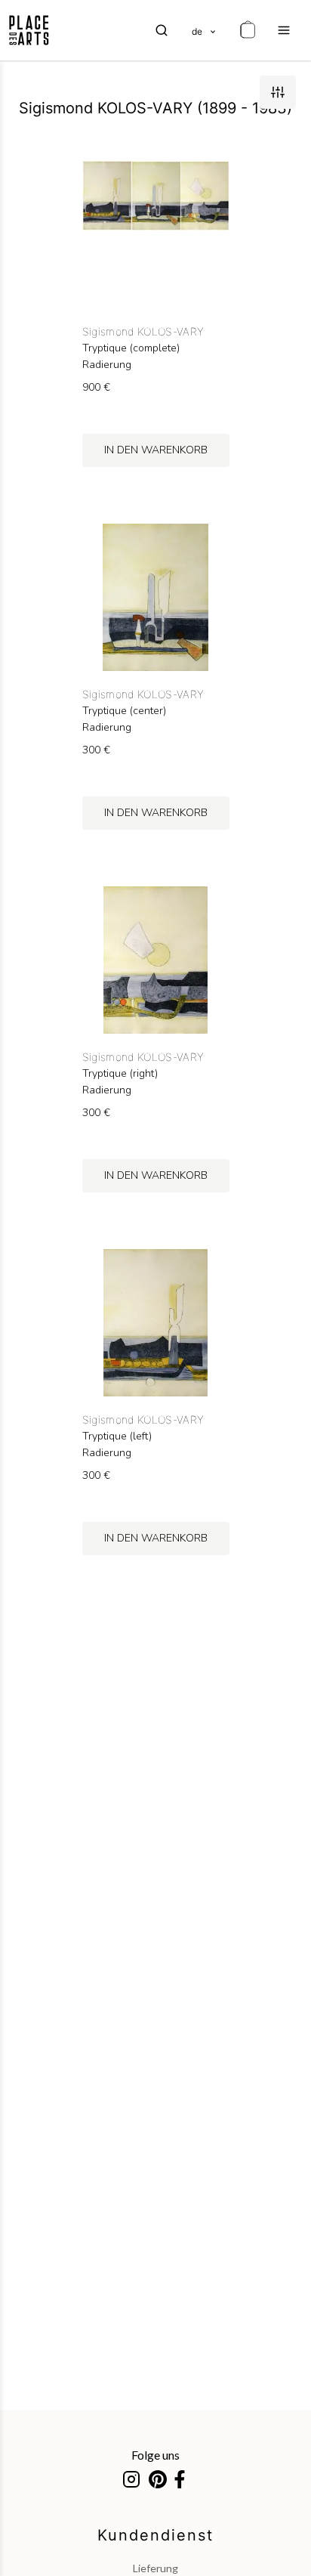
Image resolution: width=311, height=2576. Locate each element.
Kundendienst (155, 2535)
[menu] (284, 30)
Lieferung (155, 2568)
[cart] (248, 30)
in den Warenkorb (156, 450)
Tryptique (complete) (131, 348)
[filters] (278, 92)
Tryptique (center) (124, 711)
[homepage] (29, 30)
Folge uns (155, 2455)
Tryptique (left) (117, 1436)
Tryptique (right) (120, 1074)
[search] (162, 30)
